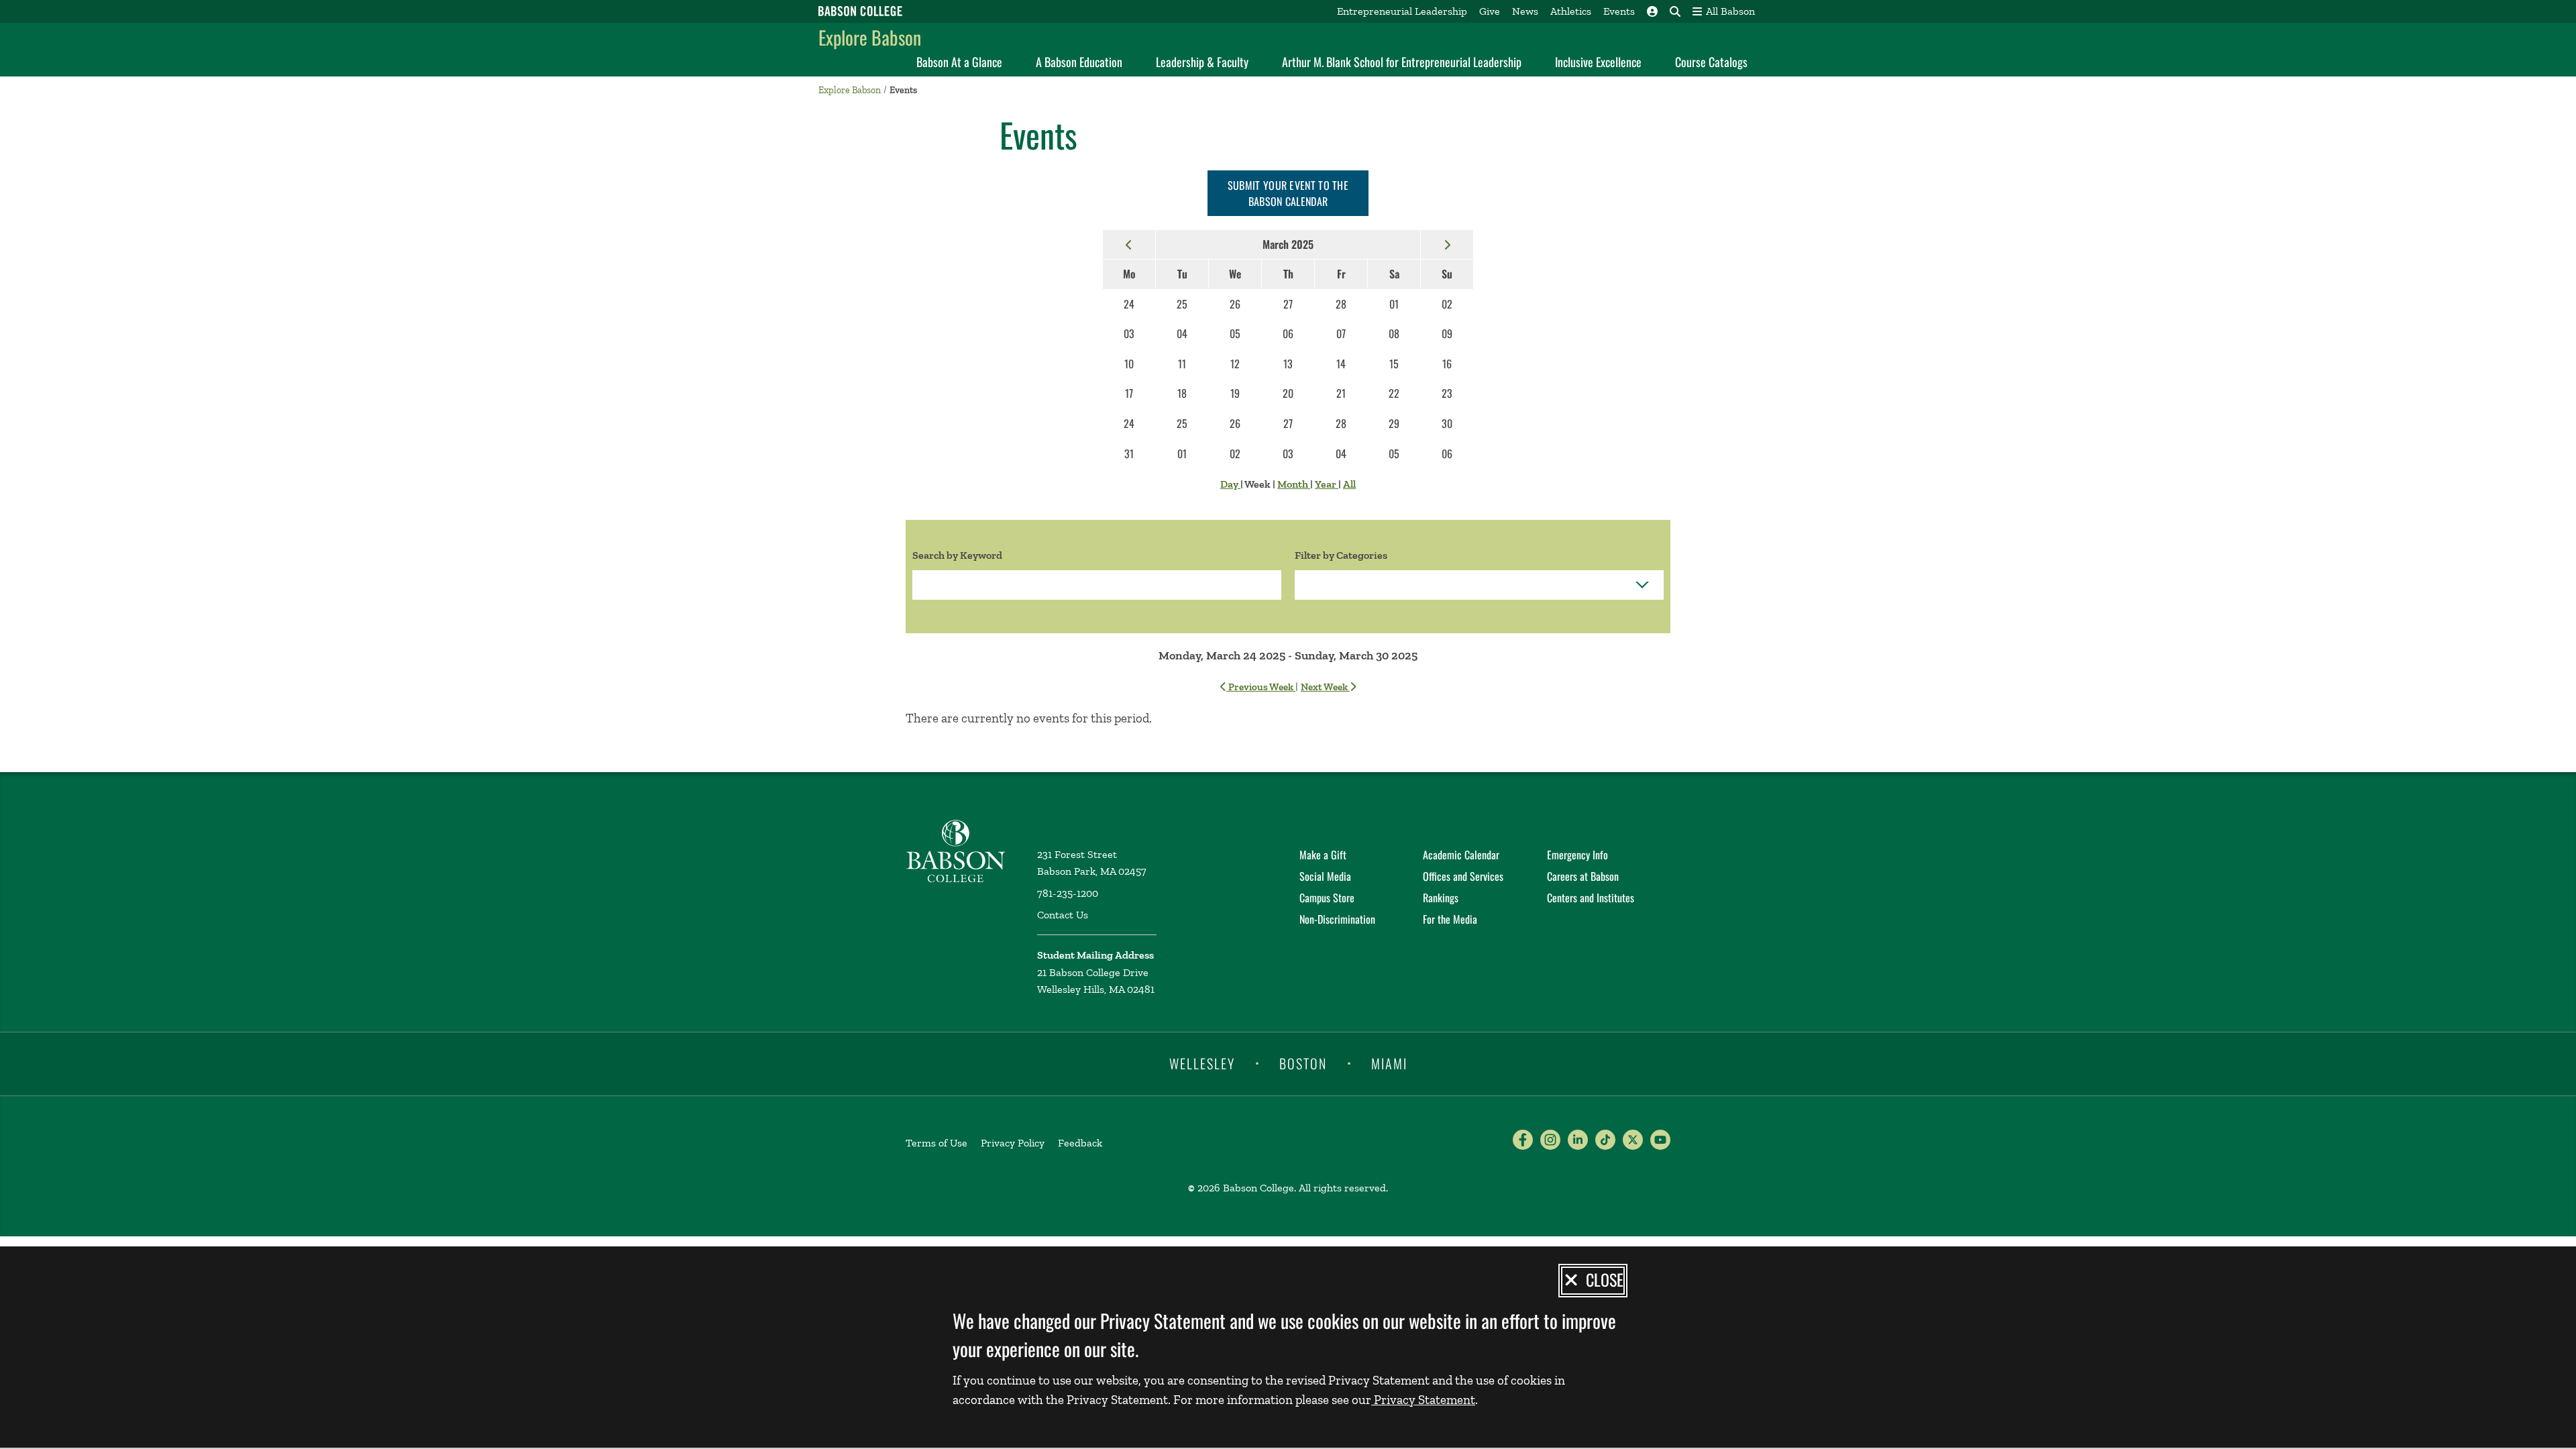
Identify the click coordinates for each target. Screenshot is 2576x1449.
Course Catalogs (1711, 62)
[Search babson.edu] (1675, 11)
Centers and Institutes (1591, 898)
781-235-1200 (1068, 893)
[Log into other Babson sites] (1652, 11)
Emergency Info (1577, 855)
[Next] (1447, 244)
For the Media (1450, 919)
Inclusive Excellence (1598, 62)
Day (1230, 484)
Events (1619, 11)
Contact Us (1063, 915)
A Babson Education (1079, 62)
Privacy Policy (1013, 1143)
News (1525, 11)
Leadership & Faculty (1202, 62)
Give (1490, 11)
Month (1294, 484)
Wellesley (1202, 1063)
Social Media (1325, 876)
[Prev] (1129, 244)
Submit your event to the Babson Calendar (1288, 193)
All (1349, 484)
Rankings (1441, 898)
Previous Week (1261, 687)
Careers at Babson (1583, 876)
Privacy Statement (1423, 1400)
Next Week (1325, 687)
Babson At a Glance (959, 62)
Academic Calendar (1461, 855)
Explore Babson (870, 37)
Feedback (1080, 1143)
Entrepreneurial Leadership (1402, 11)
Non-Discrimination (1337, 919)
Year (1327, 484)
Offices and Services (1463, 876)
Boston (1303, 1063)
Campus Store (1327, 898)
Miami (1389, 1063)
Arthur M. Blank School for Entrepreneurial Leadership (1402, 62)
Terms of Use (936, 1143)
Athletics (1571, 11)
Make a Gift (1323, 855)
